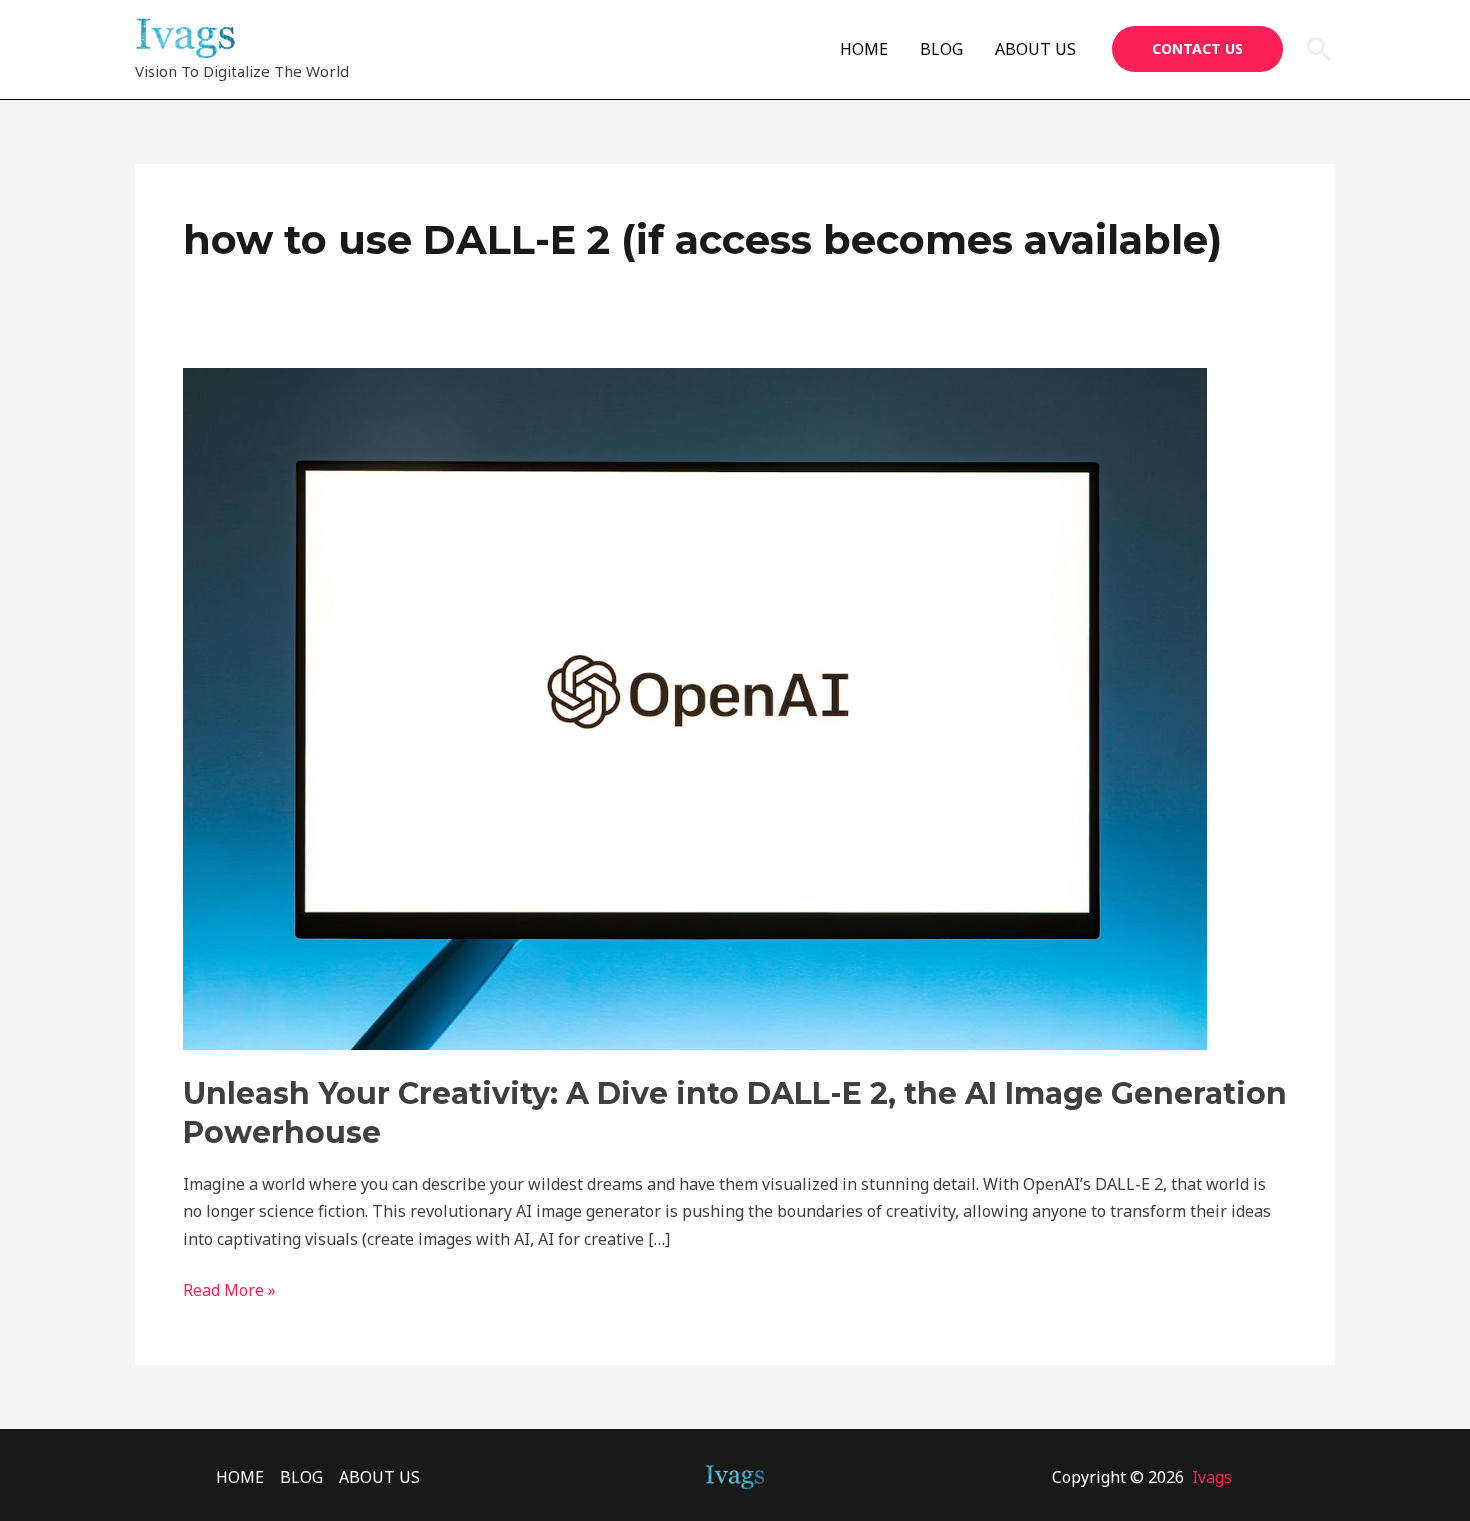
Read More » (229, 1289)
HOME (864, 49)
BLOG (941, 49)
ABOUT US (1035, 49)
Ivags (1212, 1477)
